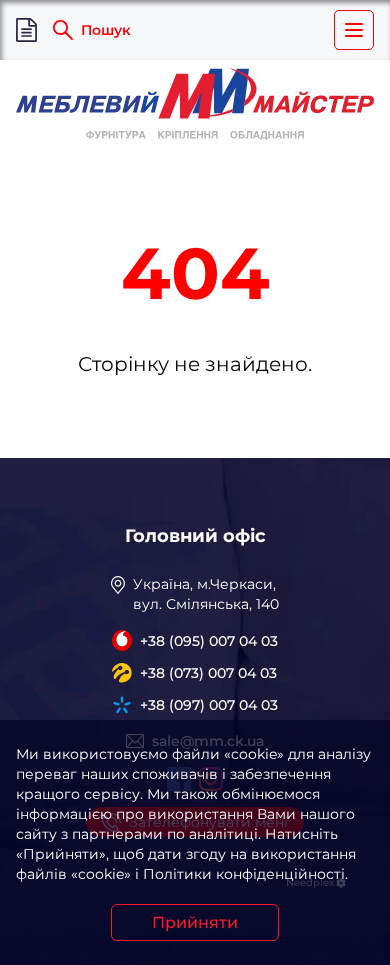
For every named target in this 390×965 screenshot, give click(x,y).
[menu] (354, 30)
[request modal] (26, 30)
